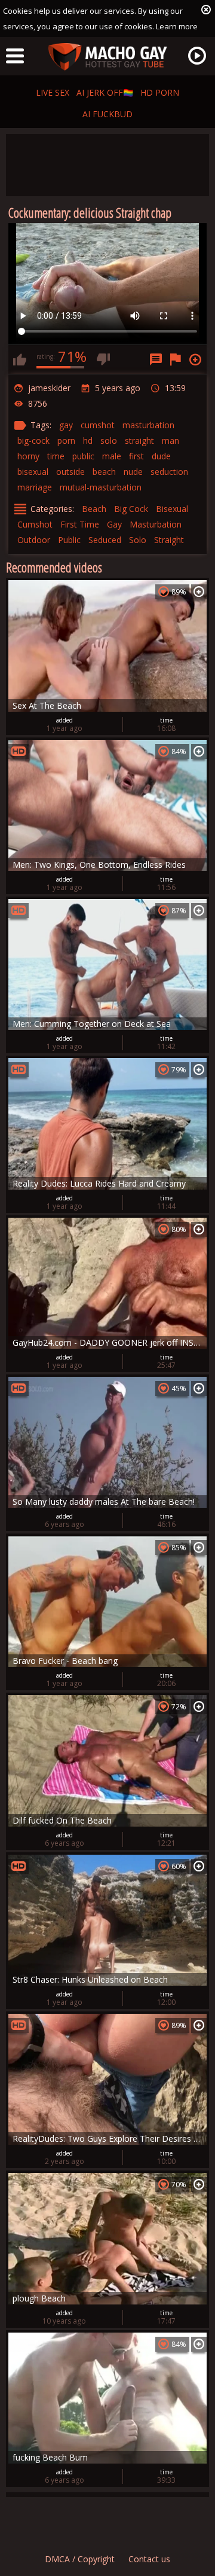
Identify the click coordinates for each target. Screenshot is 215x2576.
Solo (138, 540)
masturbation (148, 425)
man (171, 440)
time (56, 456)
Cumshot (35, 524)
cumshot (98, 425)
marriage (35, 487)
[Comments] (156, 359)
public (83, 456)
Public (69, 540)
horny (28, 456)
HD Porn (160, 92)
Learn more (177, 26)
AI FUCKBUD (107, 114)
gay (66, 425)
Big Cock (131, 509)
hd (88, 440)
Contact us (149, 2559)
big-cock (33, 440)
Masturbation (156, 524)
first (136, 456)
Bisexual (172, 509)
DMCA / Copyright (80, 2559)
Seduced (105, 540)
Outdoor (34, 540)
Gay (114, 524)
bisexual (33, 472)
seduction (169, 472)
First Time (80, 524)
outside (70, 472)
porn (66, 440)
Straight (169, 540)
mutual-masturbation (101, 487)
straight (139, 440)
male (112, 456)
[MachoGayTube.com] (107, 57)
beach (104, 472)
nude (133, 472)
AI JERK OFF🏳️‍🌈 (105, 92)
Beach (94, 509)
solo (109, 440)
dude (161, 456)
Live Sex (53, 92)
